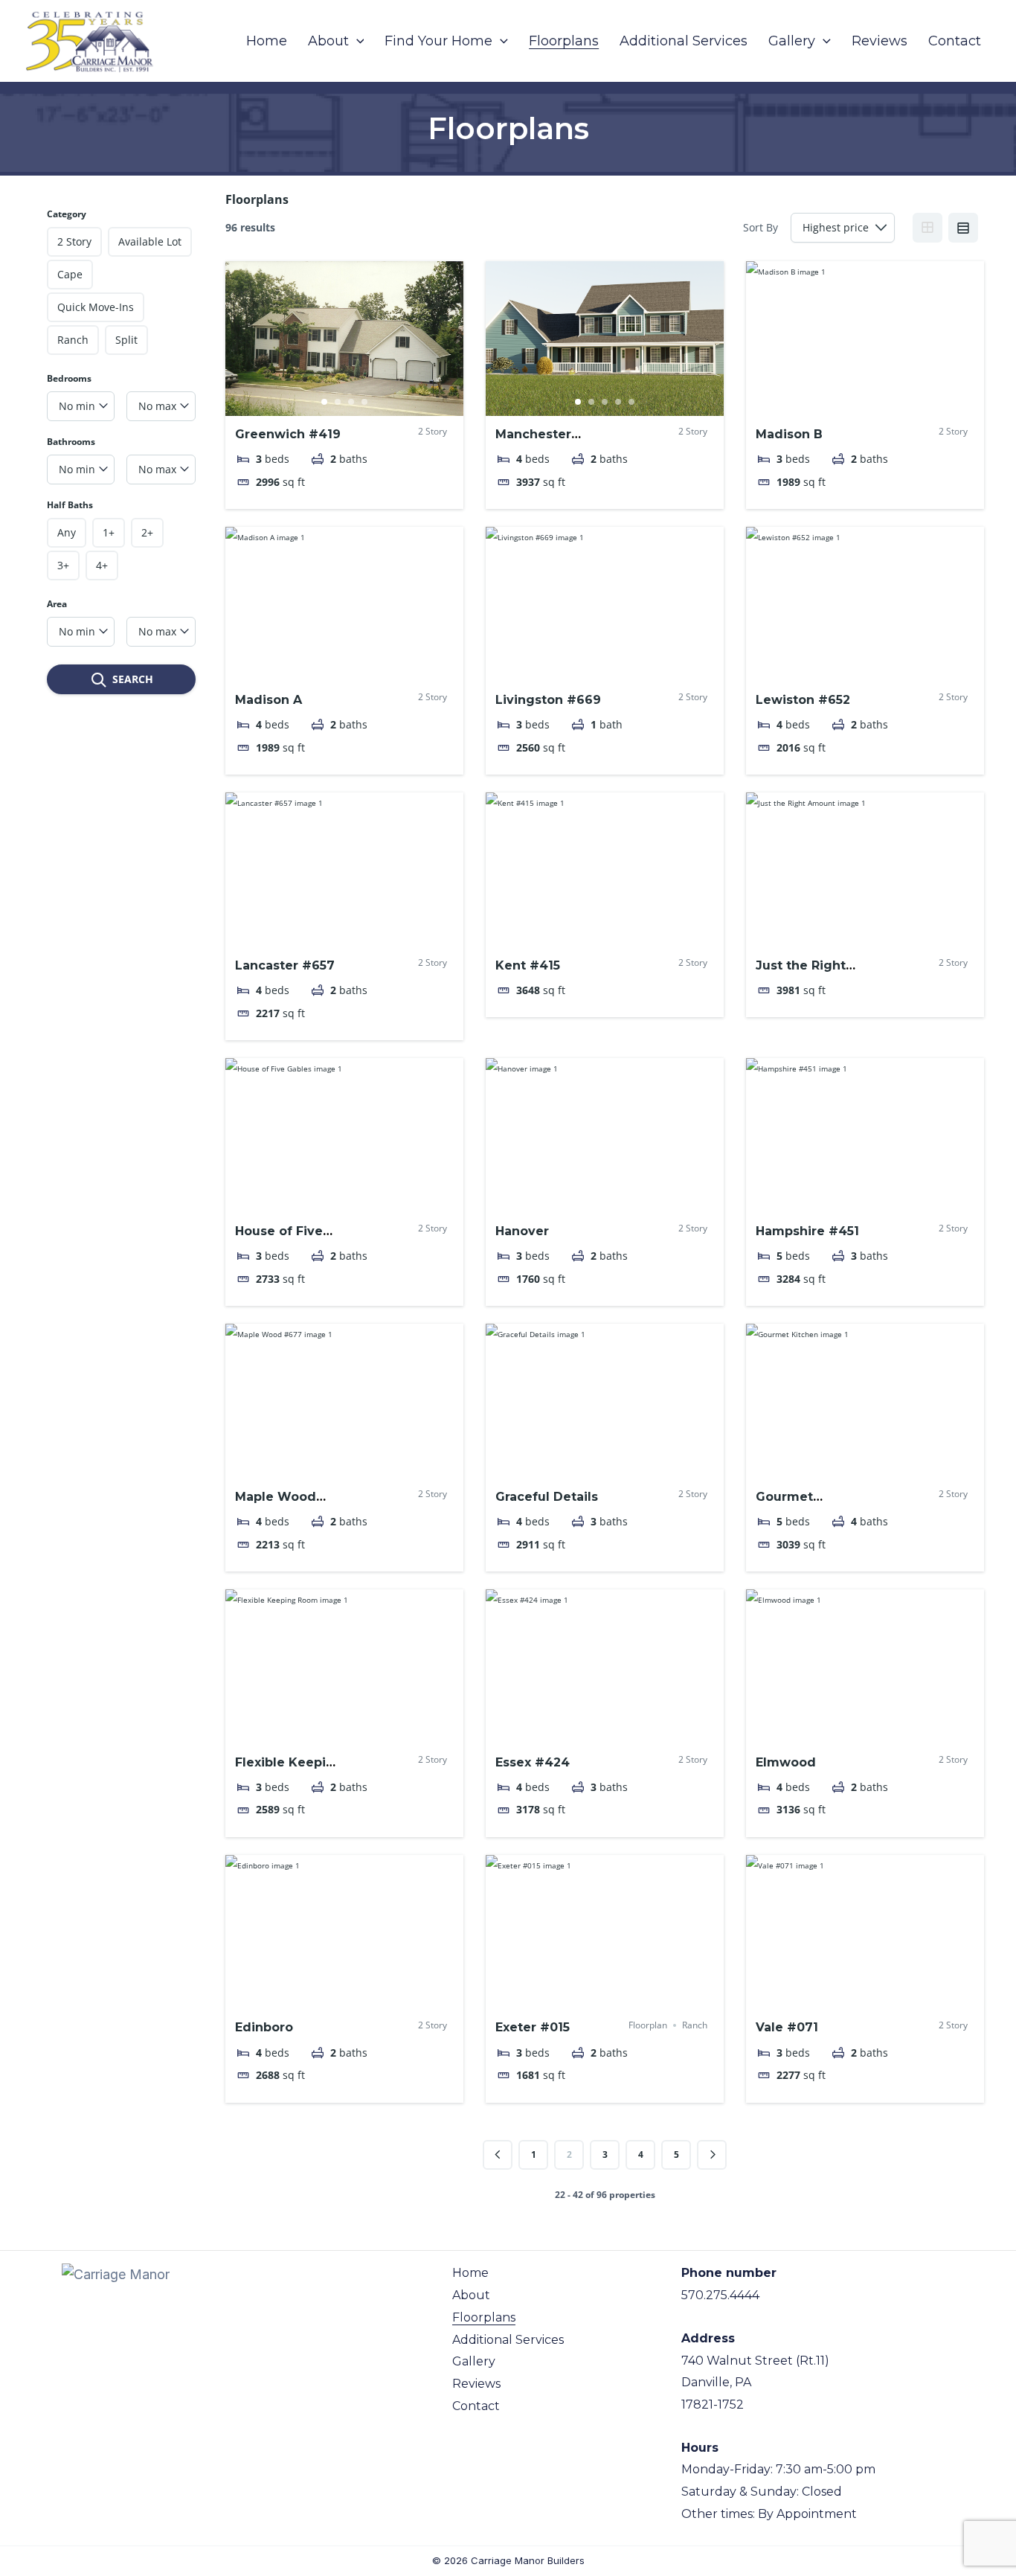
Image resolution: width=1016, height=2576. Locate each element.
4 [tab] (364, 402)
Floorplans (564, 41)
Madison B (789, 434)
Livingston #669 (548, 700)
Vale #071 (787, 2027)
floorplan (648, 2025)
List (963, 228)
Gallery (474, 2361)
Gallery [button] (792, 41)
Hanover (522, 1231)
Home (267, 41)
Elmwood (786, 1762)
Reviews (880, 41)
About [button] (328, 41)
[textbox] (81, 406)
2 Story (433, 432)
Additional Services (684, 41)
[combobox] (81, 406)
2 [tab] (338, 402)
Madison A (269, 700)
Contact (955, 41)
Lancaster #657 (285, 965)
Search (133, 679)
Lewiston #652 (803, 700)
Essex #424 (533, 1762)
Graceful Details (547, 1497)
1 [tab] (324, 402)
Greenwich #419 (288, 434)
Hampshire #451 (807, 1231)
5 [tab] (631, 402)
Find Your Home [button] (438, 41)
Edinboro (264, 2027)
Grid (927, 228)
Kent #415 (528, 965)
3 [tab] (351, 402)
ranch (695, 2025)
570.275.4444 (720, 2295)
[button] (357, 41)
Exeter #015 (533, 2027)
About (471, 2295)
